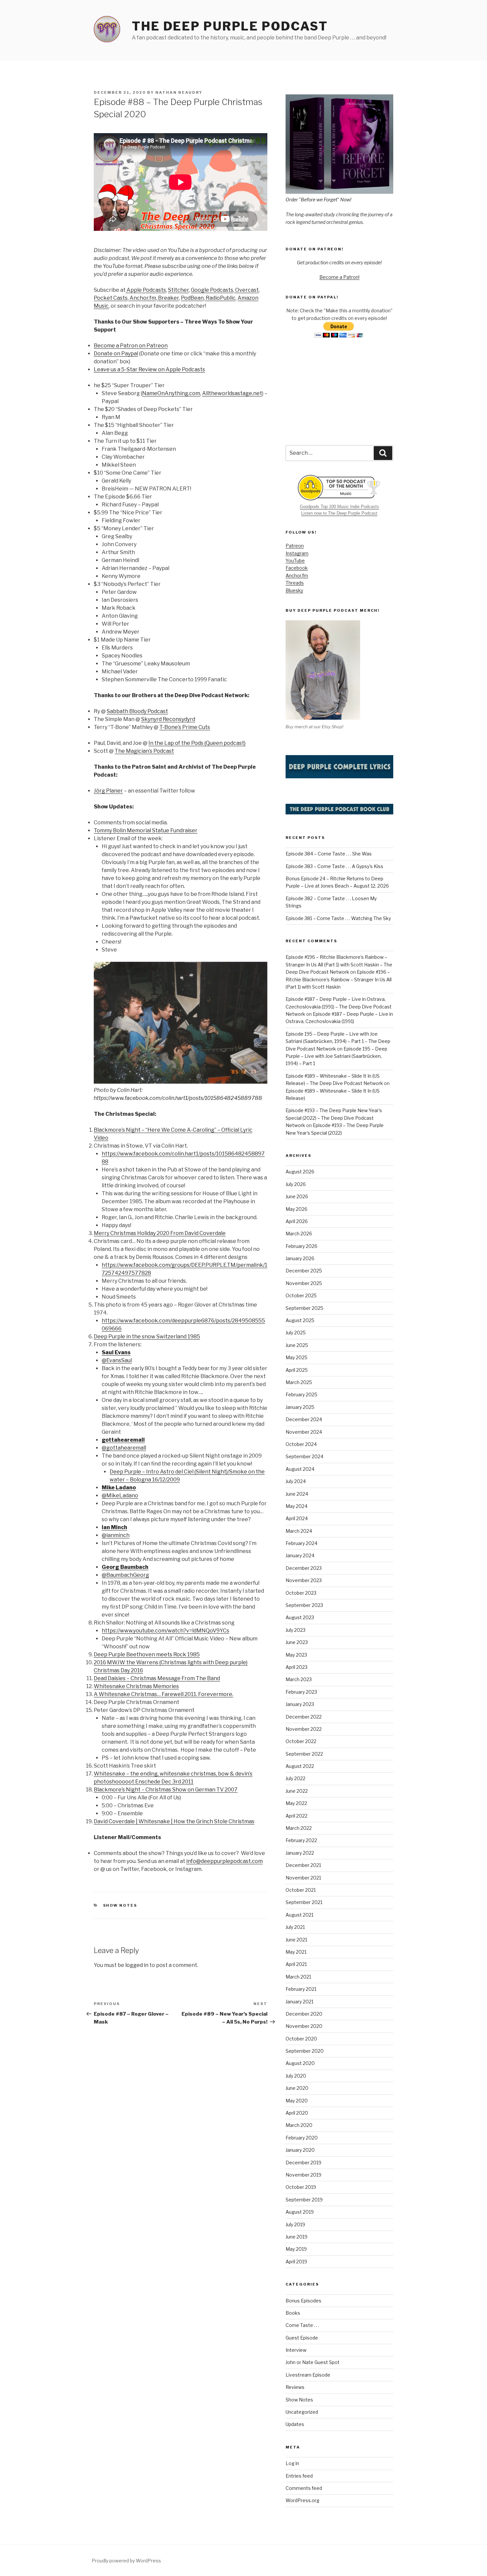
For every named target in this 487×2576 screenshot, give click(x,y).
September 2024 (304, 1456)
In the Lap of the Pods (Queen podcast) (197, 743)
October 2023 (301, 1593)
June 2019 (297, 2237)
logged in (137, 1965)
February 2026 (301, 1246)
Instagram (297, 553)
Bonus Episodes (303, 2301)
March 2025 (299, 1382)
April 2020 (297, 2113)
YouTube (295, 561)
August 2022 (300, 1766)
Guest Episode (302, 2338)
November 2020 (304, 2026)
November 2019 (303, 2175)
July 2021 (295, 1927)
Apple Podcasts (146, 290)
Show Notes (120, 1905)
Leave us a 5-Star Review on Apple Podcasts (149, 369)
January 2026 (300, 1258)
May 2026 (297, 1209)
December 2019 (303, 2163)
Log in (292, 2463)
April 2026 (297, 1221)
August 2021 (299, 1915)
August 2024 (300, 1469)
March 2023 (299, 1679)
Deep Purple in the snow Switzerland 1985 (147, 1337)
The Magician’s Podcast (144, 751)
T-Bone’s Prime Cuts (185, 727)
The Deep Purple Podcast (230, 26)
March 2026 (299, 1234)
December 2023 (304, 1568)
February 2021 (301, 1989)
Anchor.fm (142, 298)
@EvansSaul (117, 1360)
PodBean (192, 298)
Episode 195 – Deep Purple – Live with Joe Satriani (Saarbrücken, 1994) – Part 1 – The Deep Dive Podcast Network (338, 1041)
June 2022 (297, 1791)
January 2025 (300, 1407)
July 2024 (296, 1481)
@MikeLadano (120, 1495)
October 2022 (301, 1741)
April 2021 (296, 1964)
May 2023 (296, 1655)
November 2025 (304, 1283)
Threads (295, 583)
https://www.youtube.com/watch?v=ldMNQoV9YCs (165, 1631)
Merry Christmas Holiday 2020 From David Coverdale (160, 1233)
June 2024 (297, 1494)
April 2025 (297, 1370)
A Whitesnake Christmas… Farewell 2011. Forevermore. (163, 1694)
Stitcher (178, 290)
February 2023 (301, 1692)
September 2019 (304, 2200)
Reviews (295, 2387)
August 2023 (300, 1617)
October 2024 (301, 1444)
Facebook (297, 568)
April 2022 (297, 1816)
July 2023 (296, 1630)
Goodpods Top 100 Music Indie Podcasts (339, 507)
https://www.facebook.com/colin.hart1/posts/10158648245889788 (178, 1098)
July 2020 (296, 2076)
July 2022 (296, 1778)
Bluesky (294, 590)
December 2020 (304, 2014)
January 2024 (300, 1555)
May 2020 (297, 2101)
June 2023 (297, 1642)
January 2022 (300, 1853)
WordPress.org (302, 2500)
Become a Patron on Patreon (131, 346)
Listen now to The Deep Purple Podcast (339, 513)
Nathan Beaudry (179, 92)
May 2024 (297, 1506)
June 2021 (296, 1940)
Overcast (246, 290)
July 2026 (296, 1184)
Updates (295, 2424)
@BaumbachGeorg (125, 1575)
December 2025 (304, 1271)
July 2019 (295, 2224)
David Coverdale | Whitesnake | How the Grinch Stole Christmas (174, 1821)
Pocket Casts (111, 298)
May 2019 (296, 2249)
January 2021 (299, 2002)
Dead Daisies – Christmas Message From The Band (157, 1678)
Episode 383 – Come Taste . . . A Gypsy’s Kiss (334, 866)
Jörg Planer (108, 791)
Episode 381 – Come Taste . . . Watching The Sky (338, 918)
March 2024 (299, 1531)
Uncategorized (302, 2412)
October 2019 (301, 2187)
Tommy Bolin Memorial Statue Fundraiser (146, 830)
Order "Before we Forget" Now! (318, 200)
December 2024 (304, 1419)
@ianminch (116, 1535)
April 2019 (296, 2262)
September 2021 (304, 1902)
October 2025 (301, 1295)
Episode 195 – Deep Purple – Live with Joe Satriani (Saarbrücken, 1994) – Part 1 (336, 1056)
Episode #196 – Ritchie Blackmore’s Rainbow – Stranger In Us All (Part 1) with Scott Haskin (339, 979)
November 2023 (304, 1580)
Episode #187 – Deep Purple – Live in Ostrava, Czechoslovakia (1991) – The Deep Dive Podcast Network (339, 1006)
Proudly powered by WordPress (126, 2561)
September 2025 (304, 1308)
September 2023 (304, 1605)
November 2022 (304, 1729)
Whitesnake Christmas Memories (136, 1686)
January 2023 (300, 1704)
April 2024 (297, 1518)
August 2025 (300, 1320)
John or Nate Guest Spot (313, 2362)
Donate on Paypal (116, 354)
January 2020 (300, 2150)
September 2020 (305, 2051)
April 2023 (297, 1667)
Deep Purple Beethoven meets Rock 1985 (147, 1654)
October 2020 (301, 2039)
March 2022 (299, 1828)
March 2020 (299, 2125)
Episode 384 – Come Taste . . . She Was (329, 854)
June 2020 (297, 2088)
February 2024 (301, 1543)
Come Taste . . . (302, 2325)
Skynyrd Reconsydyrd (168, 719)
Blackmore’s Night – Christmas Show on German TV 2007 (166, 1790)
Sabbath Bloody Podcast (137, 711)
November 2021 (303, 1878)
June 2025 (297, 1345)
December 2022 (304, 1717)
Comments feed (304, 2488)
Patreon (295, 546)
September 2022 (304, 1754)
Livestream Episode (308, 2375)
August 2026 (300, 1172)
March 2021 (298, 1977)
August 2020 (300, 2063)
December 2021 (303, 1865)
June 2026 (297, 1196)
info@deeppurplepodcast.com (224, 1861)
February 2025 (301, 1394)
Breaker (168, 298)
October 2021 (301, 1890)
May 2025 (297, 1357)
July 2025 (296, 1333)
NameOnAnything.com (171, 393)
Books (293, 2313)
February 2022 (301, 1840)
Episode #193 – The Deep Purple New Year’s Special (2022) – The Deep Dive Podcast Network (334, 1118)
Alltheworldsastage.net (232, 393)
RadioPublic (220, 298)
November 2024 (304, 1432)
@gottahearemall (124, 1448)
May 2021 (296, 1952)
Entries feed (299, 2476)
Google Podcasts (212, 290)
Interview (296, 2350)
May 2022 (296, 1803)
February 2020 (302, 2138)
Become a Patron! (339, 277)
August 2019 (300, 2212)
